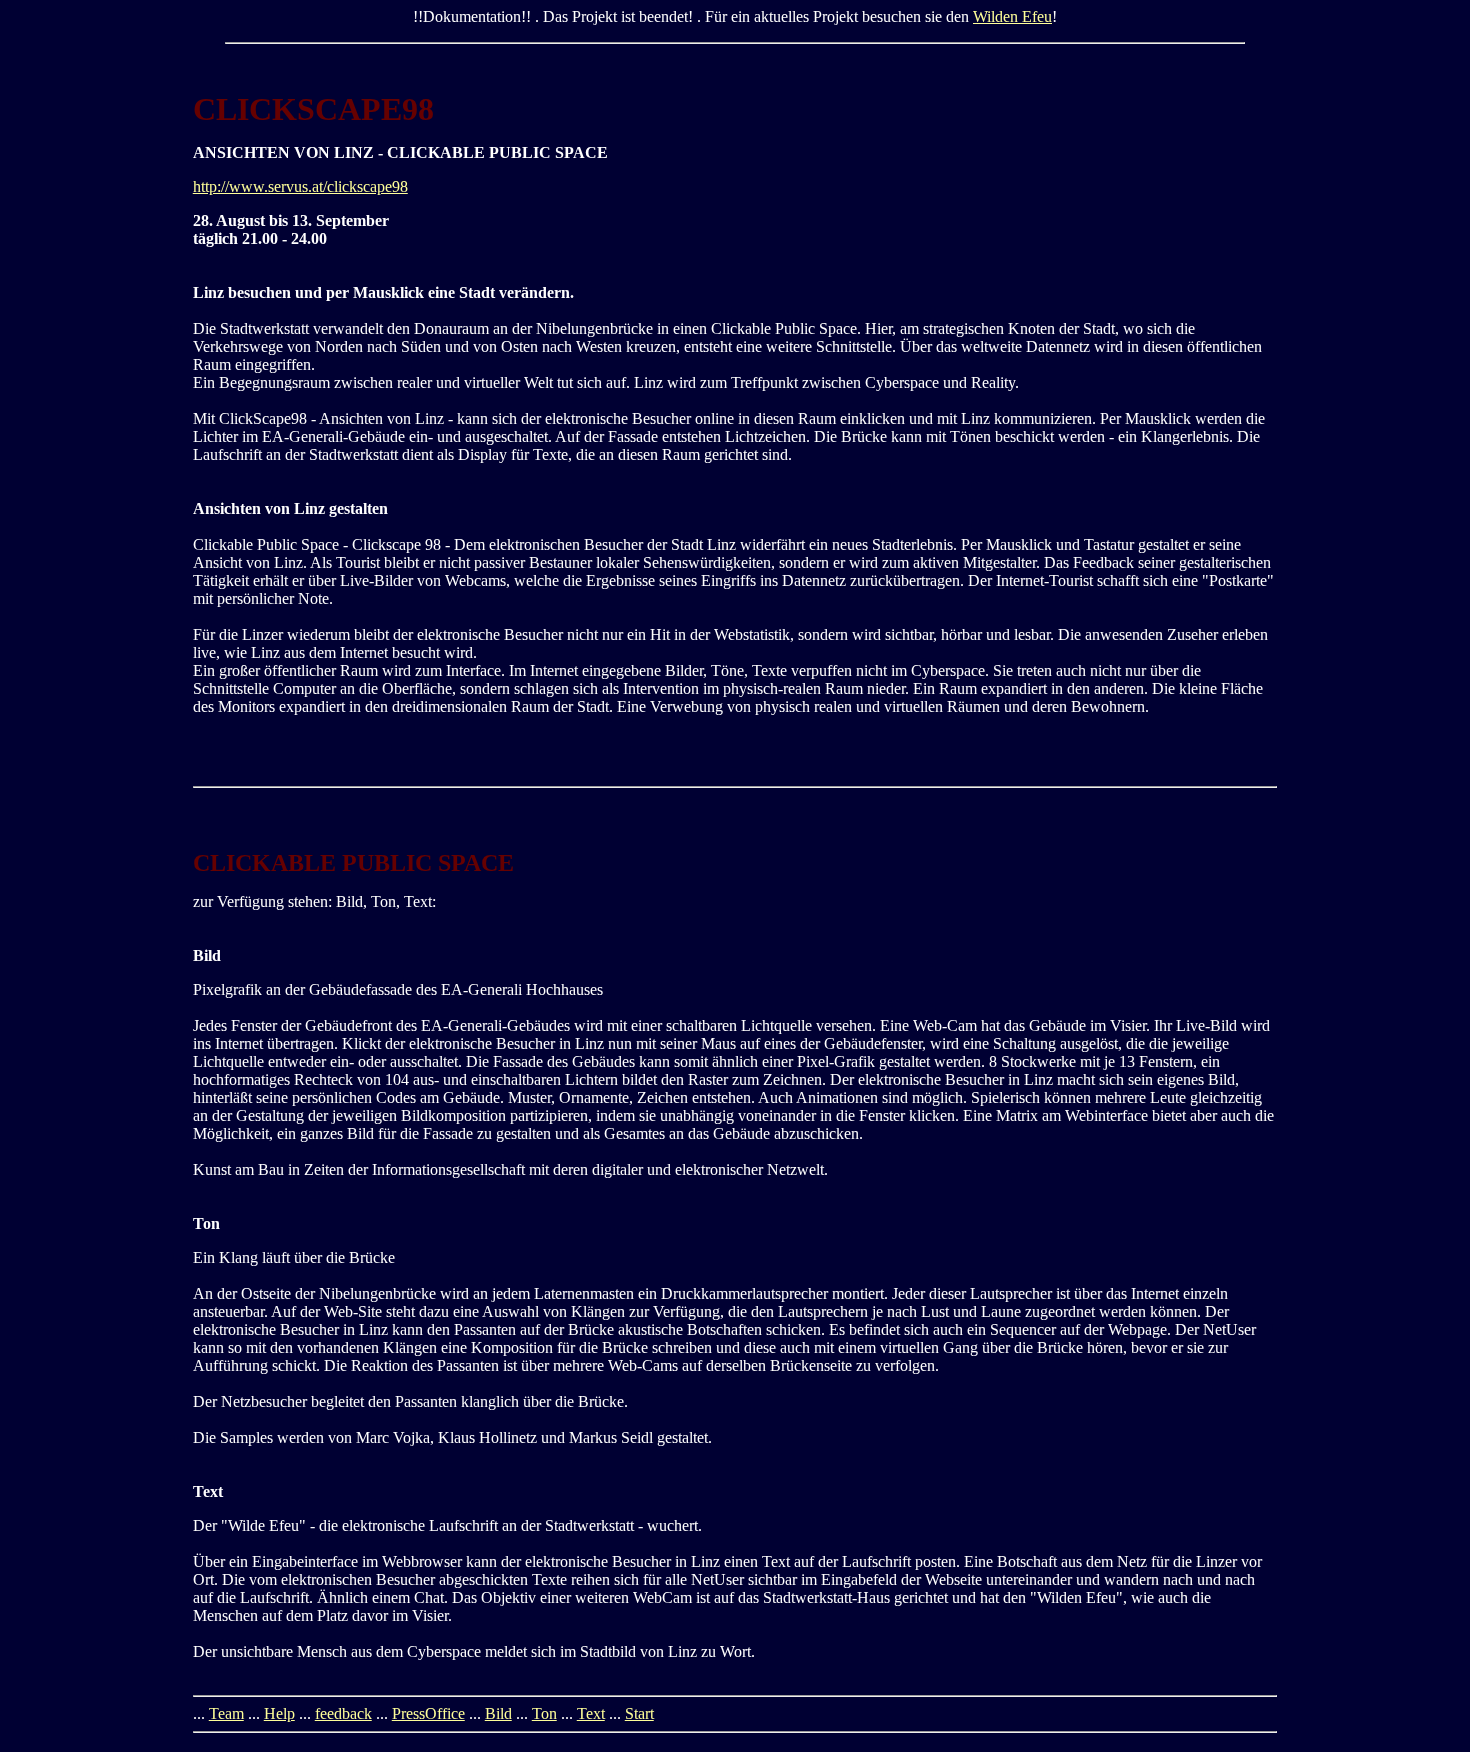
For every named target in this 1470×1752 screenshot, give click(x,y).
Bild (498, 1713)
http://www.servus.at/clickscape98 (300, 186)
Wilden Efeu (1012, 16)
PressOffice (428, 1713)
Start (639, 1713)
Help (279, 1713)
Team (226, 1713)
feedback (343, 1713)
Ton (544, 1713)
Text (591, 1713)
